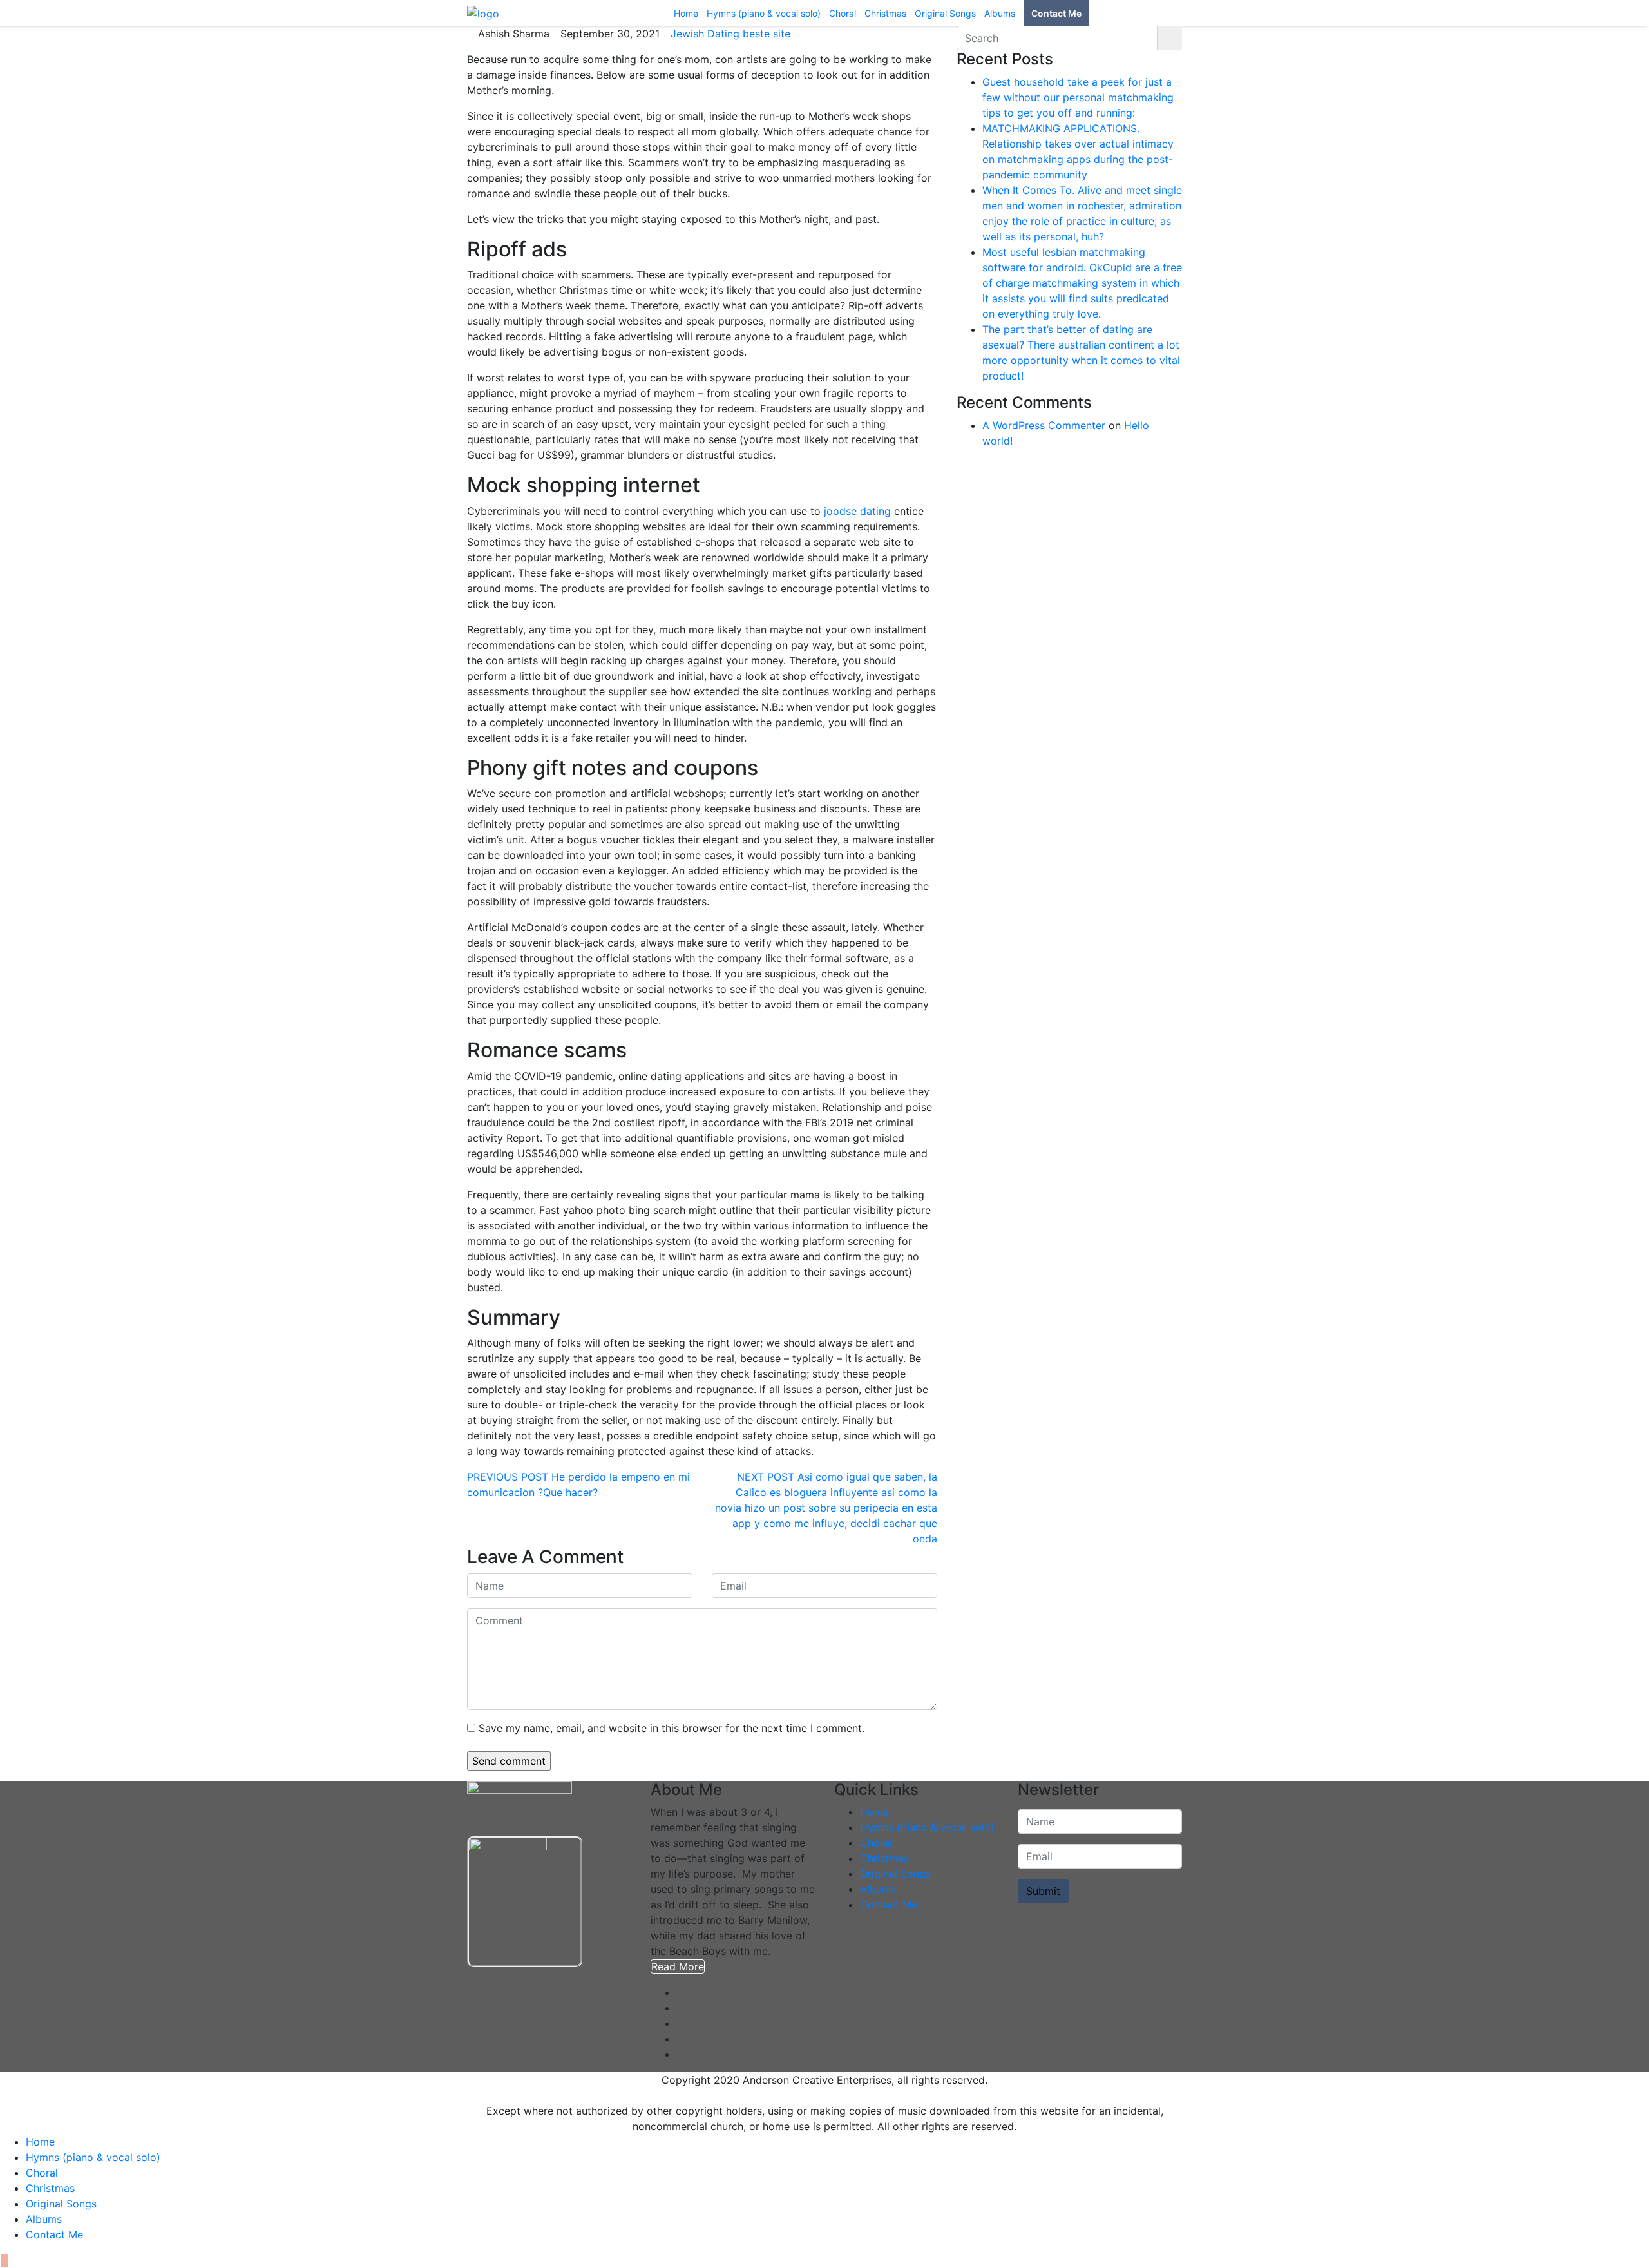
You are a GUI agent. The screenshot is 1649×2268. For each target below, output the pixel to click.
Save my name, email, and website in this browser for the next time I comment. (672, 1728)
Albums (878, 1889)
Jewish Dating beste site (730, 34)
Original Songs (895, 1874)
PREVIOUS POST (508, 1477)
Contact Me (889, 1905)
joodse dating (857, 511)
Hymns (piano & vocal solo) (927, 1827)
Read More (678, 1966)
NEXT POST (766, 1477)
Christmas (884, 1858)
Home (874, 1812)
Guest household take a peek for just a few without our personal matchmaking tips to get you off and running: (1078, 97)
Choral (876, 1843)
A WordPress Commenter (1044, 425)
